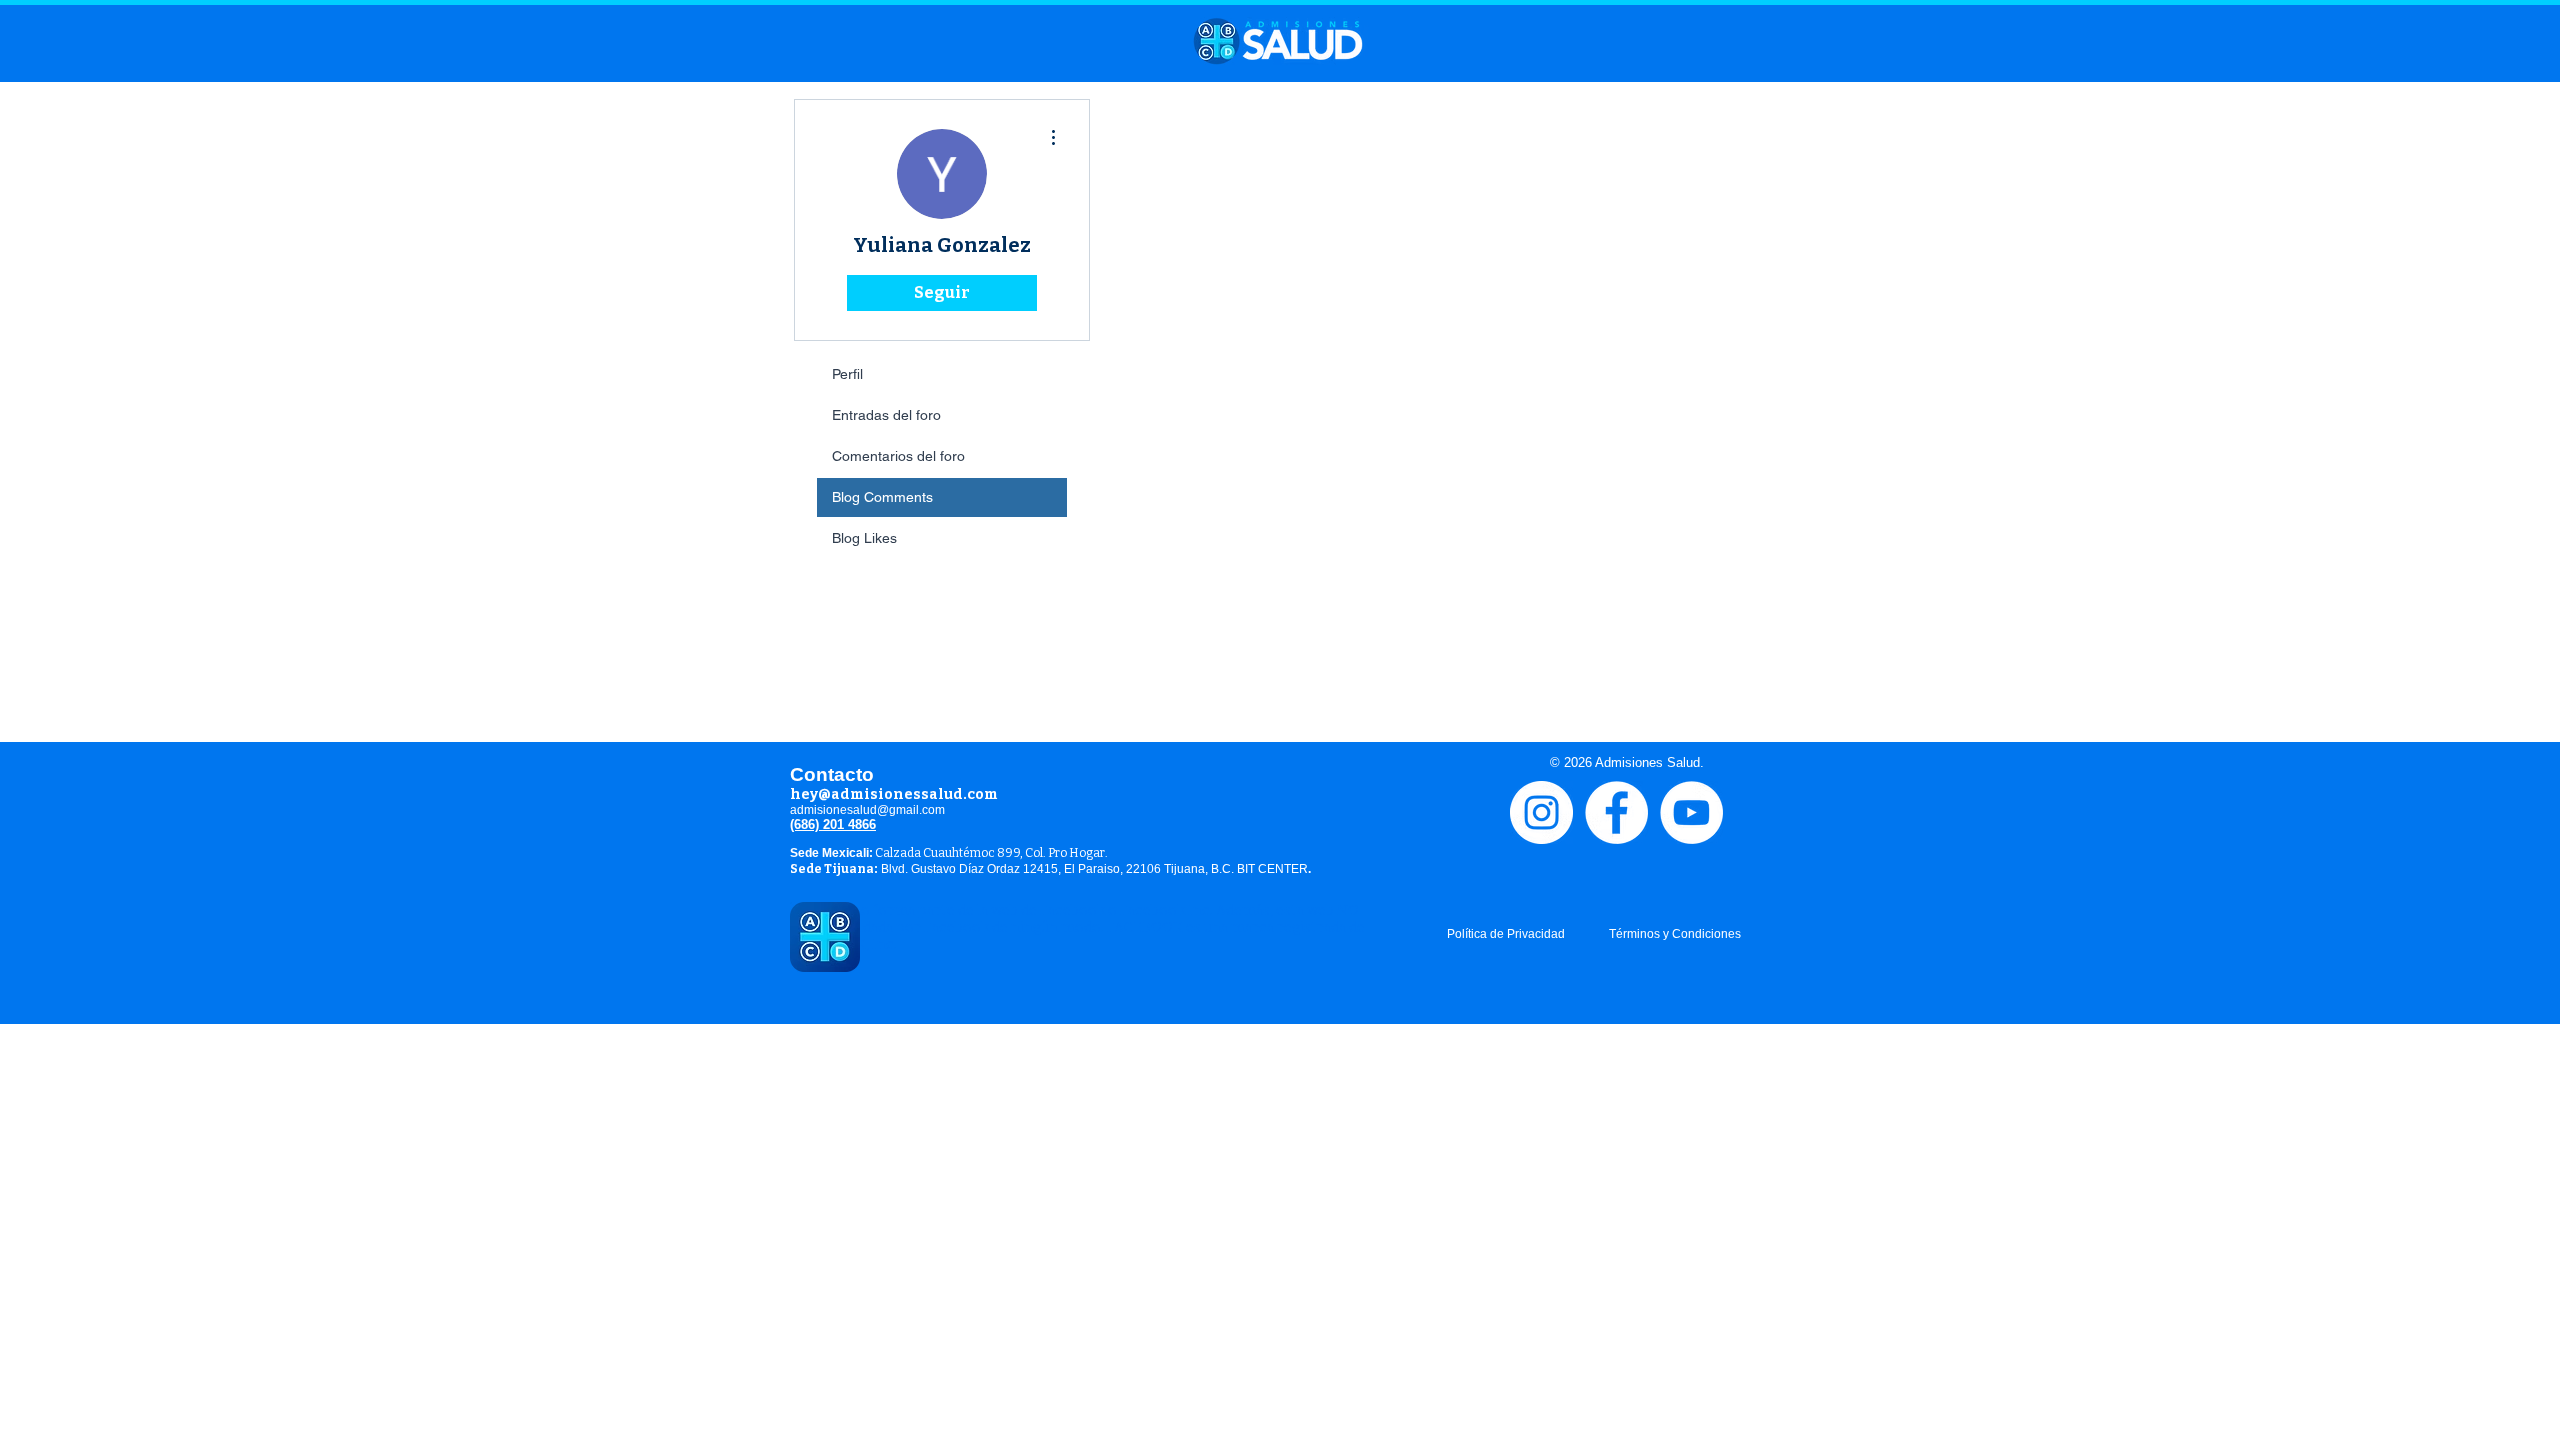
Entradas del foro (886, 415)
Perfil (847, 374)
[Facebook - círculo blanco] (1616, 812)
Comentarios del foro (898, 456)
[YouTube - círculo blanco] (1691, 812)
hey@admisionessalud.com (894, 794)
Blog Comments (882, 497)
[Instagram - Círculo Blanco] (1541, 812)
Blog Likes (864, 538)
